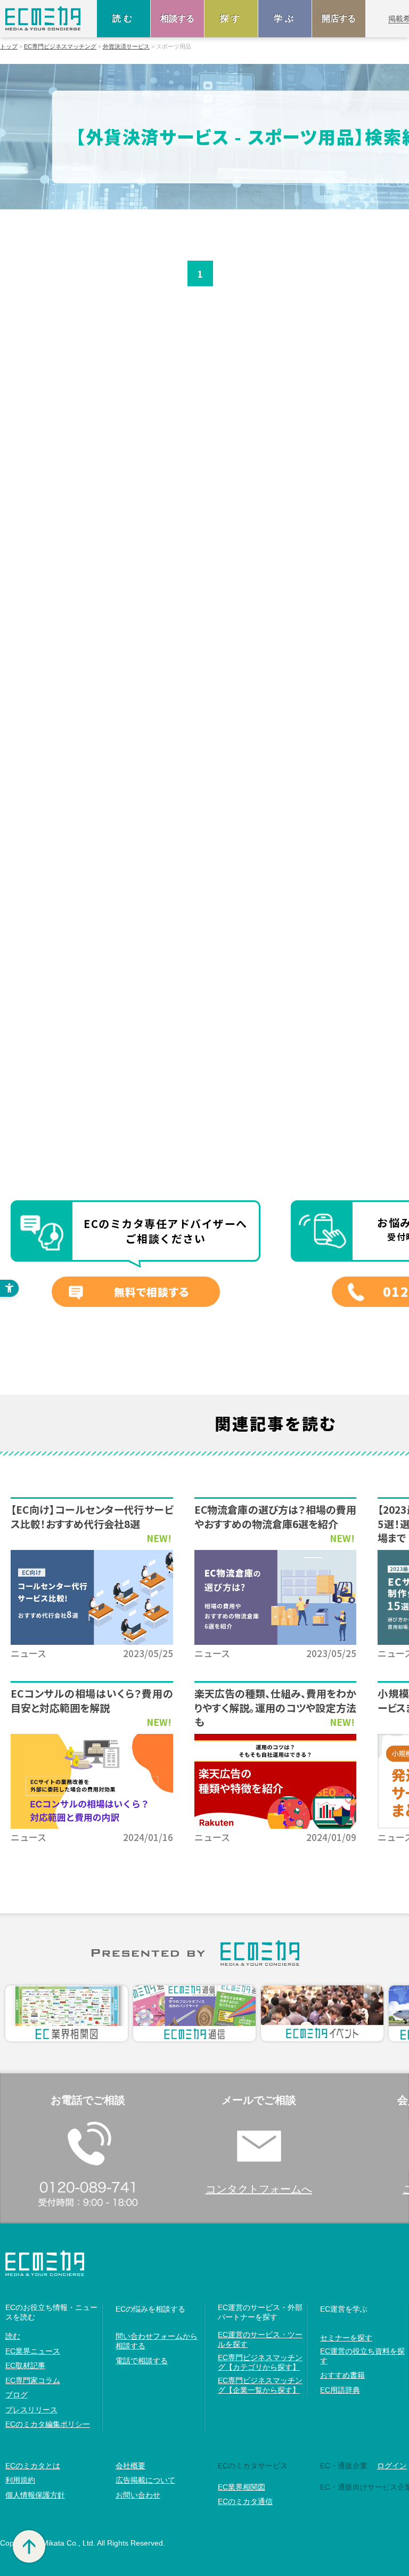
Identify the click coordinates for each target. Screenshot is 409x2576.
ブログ (17, 2395)
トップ (9, 47)
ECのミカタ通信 (245, 2501)
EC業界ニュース (33, 2351)
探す (231, 18)
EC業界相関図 (242, 2487)
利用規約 (20, 2480)
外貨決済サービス (126, 47)
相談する (177, 18)
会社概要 (130, 2466)
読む (124, 18)
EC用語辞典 (340, 2390)
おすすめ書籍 (342, 2375)
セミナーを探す (346, 2338)
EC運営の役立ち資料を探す (362, 2356)
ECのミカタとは (33, 2466)
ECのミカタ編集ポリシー (48, 2424)
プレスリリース (31, 2410)
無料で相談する (152, 1292)
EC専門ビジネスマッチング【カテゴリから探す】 (260, 2362)
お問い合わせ (138, 2495)
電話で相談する (142, 2361)
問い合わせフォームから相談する (157, 2341)
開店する (339, 18)
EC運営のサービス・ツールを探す (260, 2339)
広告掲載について (145, 2480)
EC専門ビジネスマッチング (60, 47)
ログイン (392, 2466)
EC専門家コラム (33, 2380)
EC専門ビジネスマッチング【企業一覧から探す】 (260, 2385)
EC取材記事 (25, 2365)
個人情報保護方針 (35, 2495)
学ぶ (285, 18)
